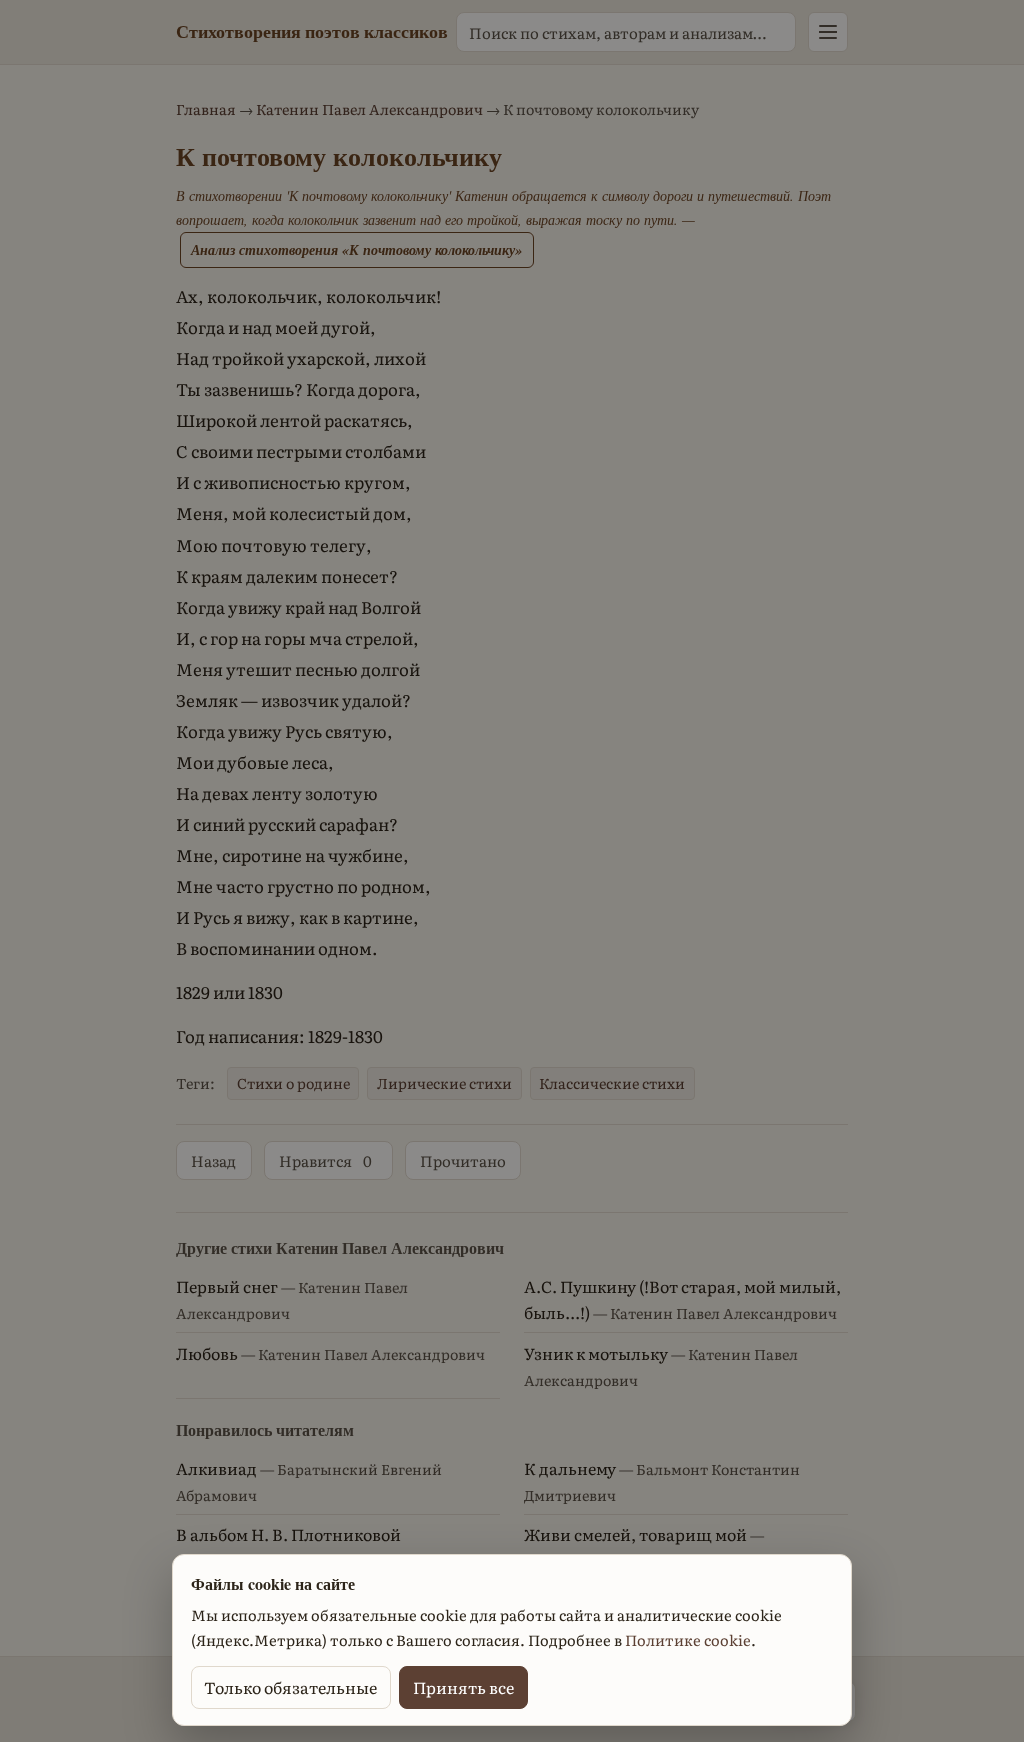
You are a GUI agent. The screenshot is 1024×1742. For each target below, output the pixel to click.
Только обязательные (290, 1687)
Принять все (463, 1687)
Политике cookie (688, 1640)
